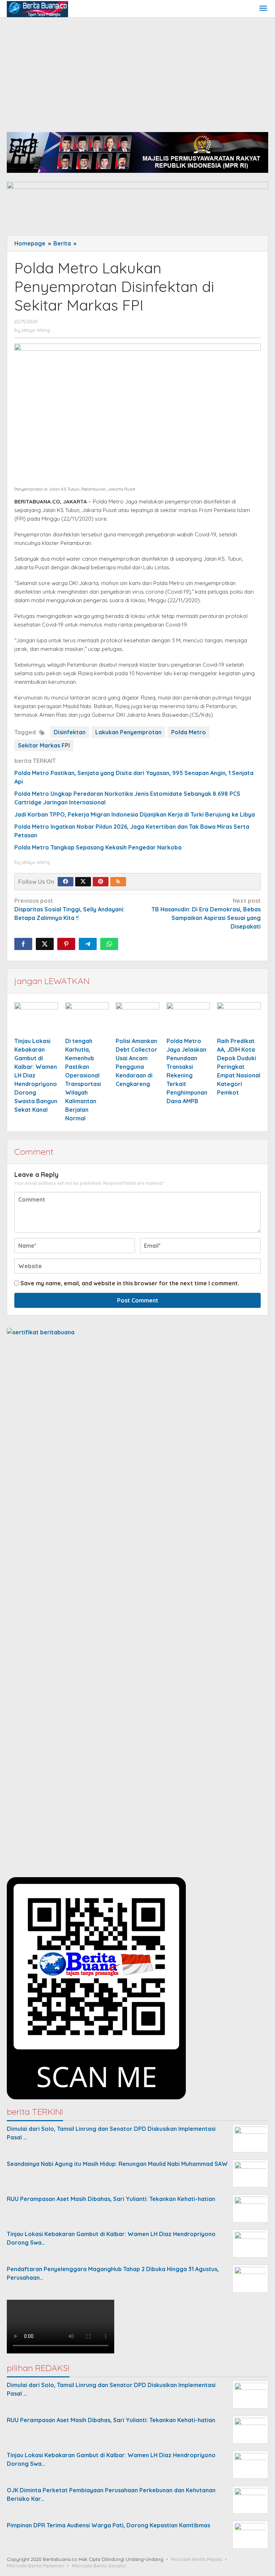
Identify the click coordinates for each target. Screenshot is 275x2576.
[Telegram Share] (88, 944)
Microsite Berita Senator (99, 2566)
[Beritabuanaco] (37, 9)
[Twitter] (83, 882)
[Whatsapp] (109, 944)
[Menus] (263, 9)
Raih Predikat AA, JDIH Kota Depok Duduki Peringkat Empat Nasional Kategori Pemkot (239, 1067)
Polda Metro (189, 732)
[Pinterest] (101, 882)
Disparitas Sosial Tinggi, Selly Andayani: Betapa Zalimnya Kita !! (69, 909)
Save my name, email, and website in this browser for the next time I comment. (130, 1283)
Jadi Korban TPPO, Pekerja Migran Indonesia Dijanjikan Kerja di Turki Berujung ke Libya (135, 814)
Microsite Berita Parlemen (35, 2566)
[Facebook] (66, 882)
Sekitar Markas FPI (44, 745)
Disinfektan (70, 732)
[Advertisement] (137, 71)
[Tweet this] (45, 944)
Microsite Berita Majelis (196, 2559)
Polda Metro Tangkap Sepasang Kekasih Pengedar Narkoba (98, 847)
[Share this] (23, 944)
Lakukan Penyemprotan (128, 732)
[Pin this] (66, 944)
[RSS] (118, 882)
